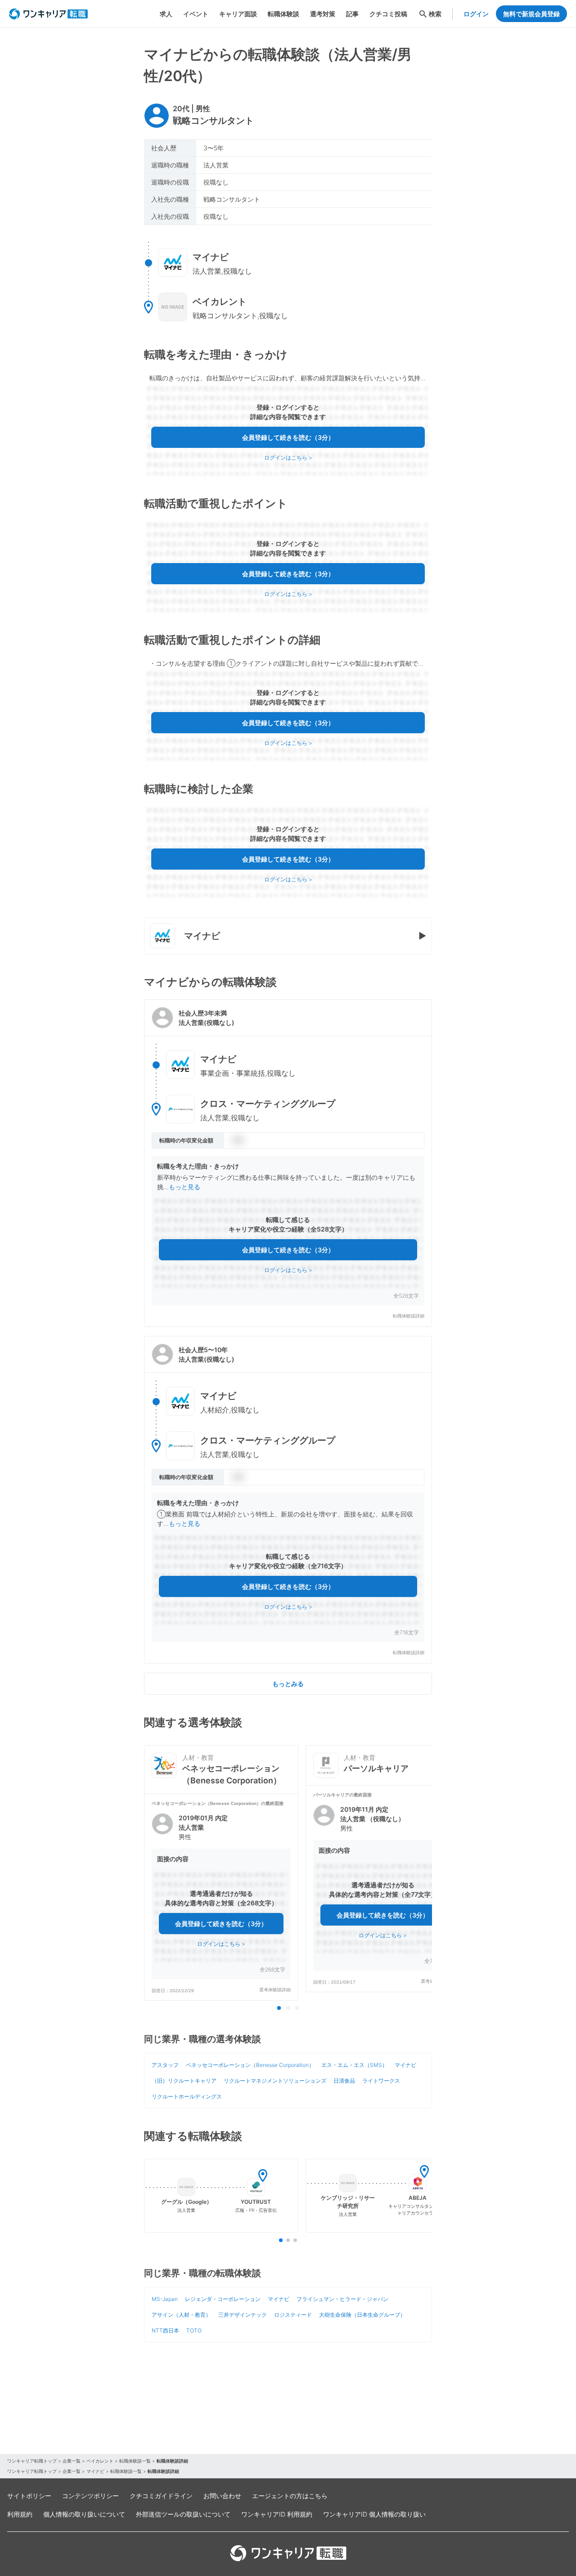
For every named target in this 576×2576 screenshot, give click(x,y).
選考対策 (323, 14)
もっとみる (288, 1684)
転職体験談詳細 (409, 1316)
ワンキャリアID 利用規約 (277, 2514)
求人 (166, 14)
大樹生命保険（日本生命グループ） (362, 2315)
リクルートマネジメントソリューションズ (275, 2081)
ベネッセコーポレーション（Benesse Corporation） (250, 2065)
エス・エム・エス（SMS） (354, 2065)
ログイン (476, 14)
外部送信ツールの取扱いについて (183, 2514)
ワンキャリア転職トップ (32, 2461)
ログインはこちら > (288, 458)
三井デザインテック (243, 2315)
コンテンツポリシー (90, 2496)
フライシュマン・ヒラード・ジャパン (342, 2299)
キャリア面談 (238, 14)
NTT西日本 (165, 2330)
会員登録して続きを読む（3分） (288, 437)
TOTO (194, 2330)
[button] (288, 1163)
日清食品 (344, 2081)
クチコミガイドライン (161, 2496)
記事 (352, 14)
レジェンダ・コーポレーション (223, 2299)
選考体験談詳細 (275, 1990)
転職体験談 (283, 14)
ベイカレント (100, 2461)
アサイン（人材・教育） (181, 2315)
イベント (196, 14)
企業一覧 (72, 2461)
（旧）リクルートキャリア (184, 2081)
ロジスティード (293, 2315)
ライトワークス (381, 2081)
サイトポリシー (29, 2496)
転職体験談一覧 (135, 2461)
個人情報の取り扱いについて (84, 2514)
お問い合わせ (222, 2496)
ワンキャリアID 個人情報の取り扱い (374, 2514)
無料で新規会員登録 (531, 14)
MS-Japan (165, 2299)
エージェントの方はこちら (290, 2496)
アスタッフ (165, 2065)
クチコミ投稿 (388, 14)
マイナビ (405, 2065)
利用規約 (20, 2514)
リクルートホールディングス (187, 2096)
